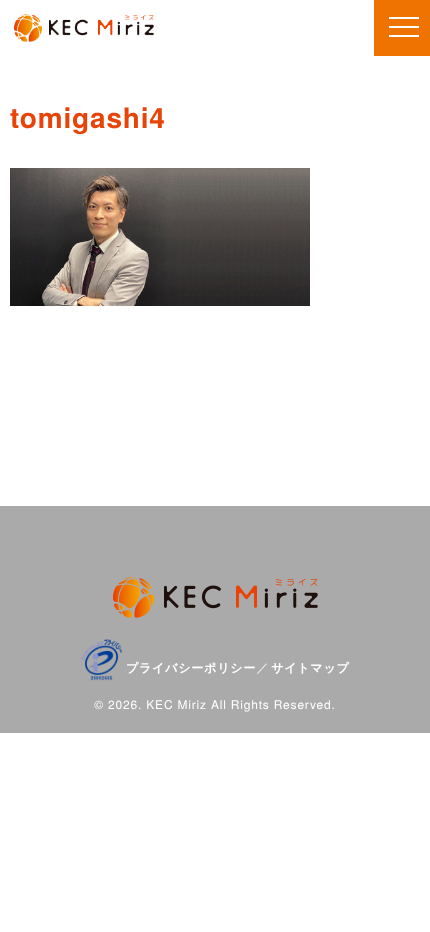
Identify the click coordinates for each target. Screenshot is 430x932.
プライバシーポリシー (191, 667)
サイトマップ (310, 667)
